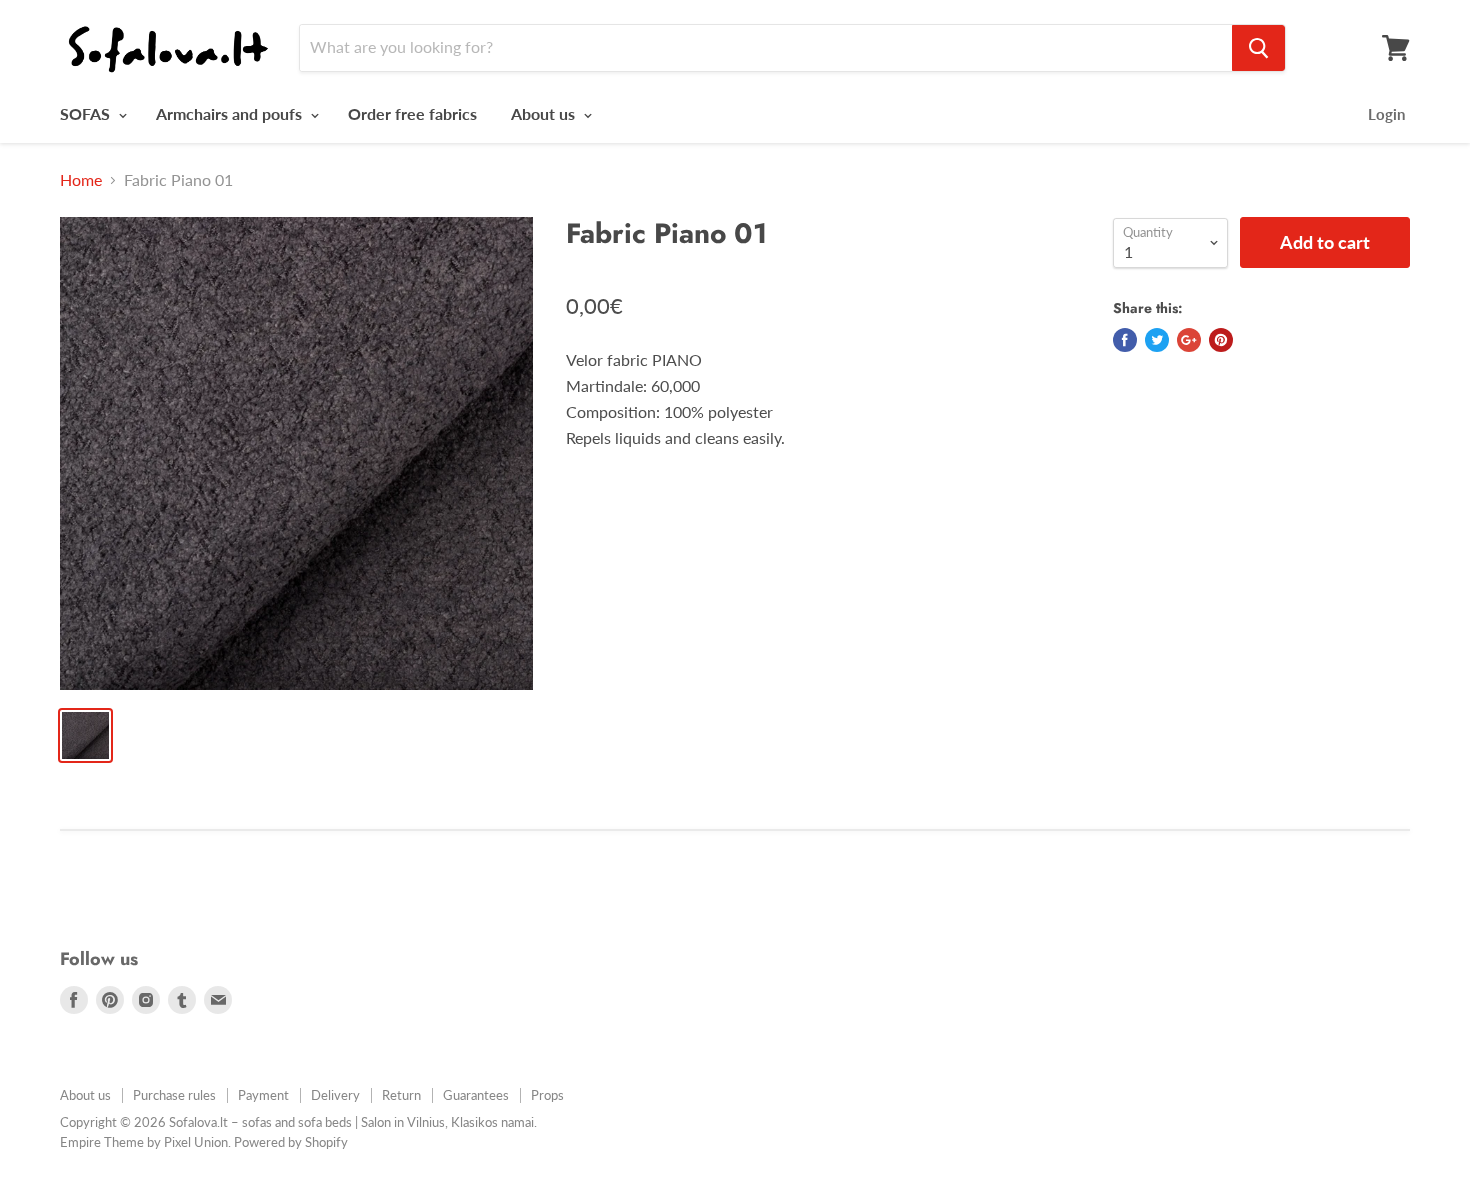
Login (1386, 114)
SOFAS (87, 113)
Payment (263, 1095)
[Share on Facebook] (1125, 340)
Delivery (335, 1095)
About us (545, 113)
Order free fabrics (412, 113)
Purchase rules (174, 1095)
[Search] (1258, 48)
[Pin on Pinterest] (1221, 340)
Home (81, 180)
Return (401, 1095)
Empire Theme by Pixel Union (144, 1142)
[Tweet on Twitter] (1157, 340)
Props (547, 1095)
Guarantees (476, 1095)
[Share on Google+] (1189, 340)
